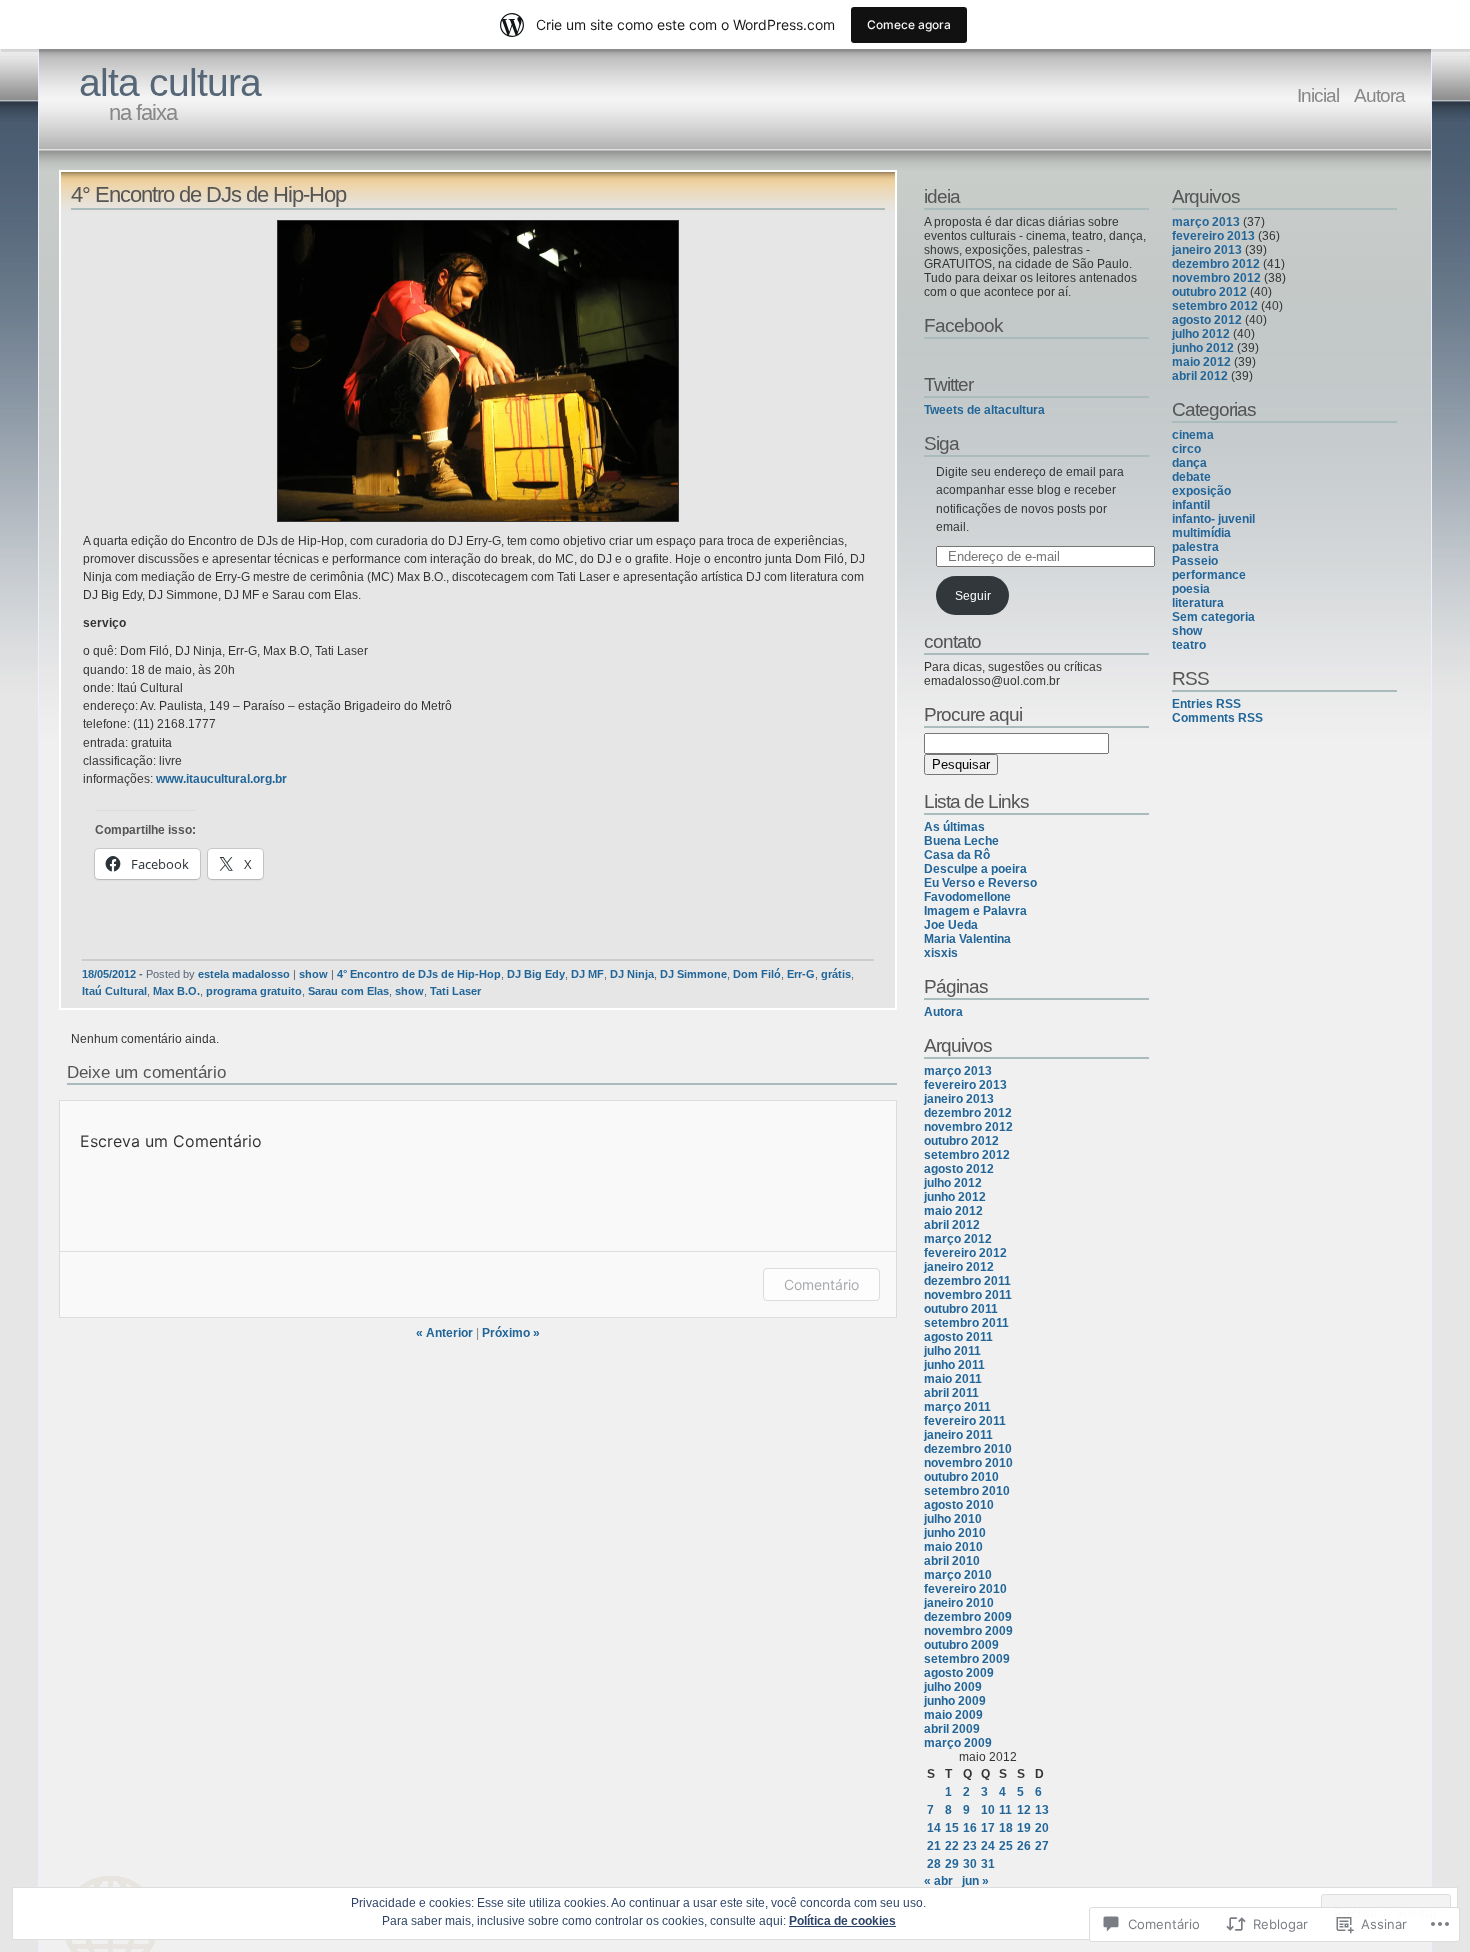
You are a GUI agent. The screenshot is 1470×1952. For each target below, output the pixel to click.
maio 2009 (953, 1715)
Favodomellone (967, 897)
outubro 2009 (961, 1645)
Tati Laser (455, 991)
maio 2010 (953, 1547)
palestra (1195, 547)
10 (988, 1810)
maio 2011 (953, 1379)
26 (1024, 1846)
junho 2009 (955, 1701)
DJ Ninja (632, 974)
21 (934, 1846)
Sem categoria (1213, 617)
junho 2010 (955, 1533)
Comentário (821, 1284)
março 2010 (958, 1575)
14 (934, 1828)
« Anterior (444, 1333)
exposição (1201, 491)
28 (934, 1864)
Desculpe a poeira (975, 869)
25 (1006, 1846)
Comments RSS (1217, 718)
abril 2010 (952, 1561)
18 (1006, 1828)
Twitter (948, 384)
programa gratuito (254, 991)
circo (1186, 449)
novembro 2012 (968, 1127)
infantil (1191, 505)
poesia (1191, 589)
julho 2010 (953, 1519)
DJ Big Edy (536, 974)
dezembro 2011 (967, 1281)
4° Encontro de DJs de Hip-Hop (419, 974)
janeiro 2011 (958, 1435)
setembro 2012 (967, 1155)
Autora (1379, 95)
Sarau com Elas (348, 991)
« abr (938, 1881)
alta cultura (170, 82)
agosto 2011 (958, 1337)
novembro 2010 (968, 1463)
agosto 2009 (959, 1673)
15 (952, 1828)
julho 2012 (953, 1183)
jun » (975, 1881)
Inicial (1318, 95)
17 (988, 1828)
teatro (1189, 645)
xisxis (941, 953)
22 (952, 1846)
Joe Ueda (951, 925)
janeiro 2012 (959, 1267)
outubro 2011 (961, 1309)
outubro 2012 (961, 1141)
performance (1209, 575)
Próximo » (511, 1333)
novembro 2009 (968, 1631)
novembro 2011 (968, 1295)
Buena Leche (961, 841)
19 (1024, 1828)
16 (970, 1828)
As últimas (954, 827)
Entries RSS (1206, 704)
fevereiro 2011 (965, 1421)
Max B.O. (176, 991)
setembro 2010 (967, 1491)
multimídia (1201, 533)
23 (970, 1846)
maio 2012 (953, 1211)
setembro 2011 (966, 1323)
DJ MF (587, 974)
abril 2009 (952, 1729)
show (313, 974)
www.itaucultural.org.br (221, 779)
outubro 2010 (961, 1477)
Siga (941, 443)
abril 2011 (951, 1393)
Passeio (1195, 561)
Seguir (973, 596)
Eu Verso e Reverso (980, 883)
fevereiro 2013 (965, 1085)
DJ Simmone (693, 974)
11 (1005, 1810)
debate (1191, 477)
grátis (836, 974)
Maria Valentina (967, 939)
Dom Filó (757, 974)
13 (1042, 1810)
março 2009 (958, 1743)
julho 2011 (952, 1351)
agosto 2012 (959, 1169)
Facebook (963, 325)
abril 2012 (952, 1225)
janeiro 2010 (959, 1603)
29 (952, 1864)
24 (988, 1846)
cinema (1193, 435)
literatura (1198, 603)
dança (1189, 463)
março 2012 (958, 1239)
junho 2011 (954, 1365)
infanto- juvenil (1213, 519)
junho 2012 (955, 1197)
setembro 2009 (967, 1659)
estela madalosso (244, 974)
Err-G (801, 974)
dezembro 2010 (968, 1449)
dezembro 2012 (968, 1113)
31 (988, 1864)
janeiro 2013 (959, 1099)
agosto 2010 (959, 1505)
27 (1042, 1846)
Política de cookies (842, 1921)
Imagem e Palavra (975, 911)
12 (1024, 1810)
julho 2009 (953, 1687)
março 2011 (957, 1407)
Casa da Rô (957, 855)
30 (970, 1864)
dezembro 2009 (968, 1617)
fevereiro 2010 (965, 1589)
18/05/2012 (109, 974)
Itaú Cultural (114, 991)
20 (1042, 1828)
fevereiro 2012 (965, 1253)
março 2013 (958, 1071)
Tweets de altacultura (984, 410)
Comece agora (909, 24)
